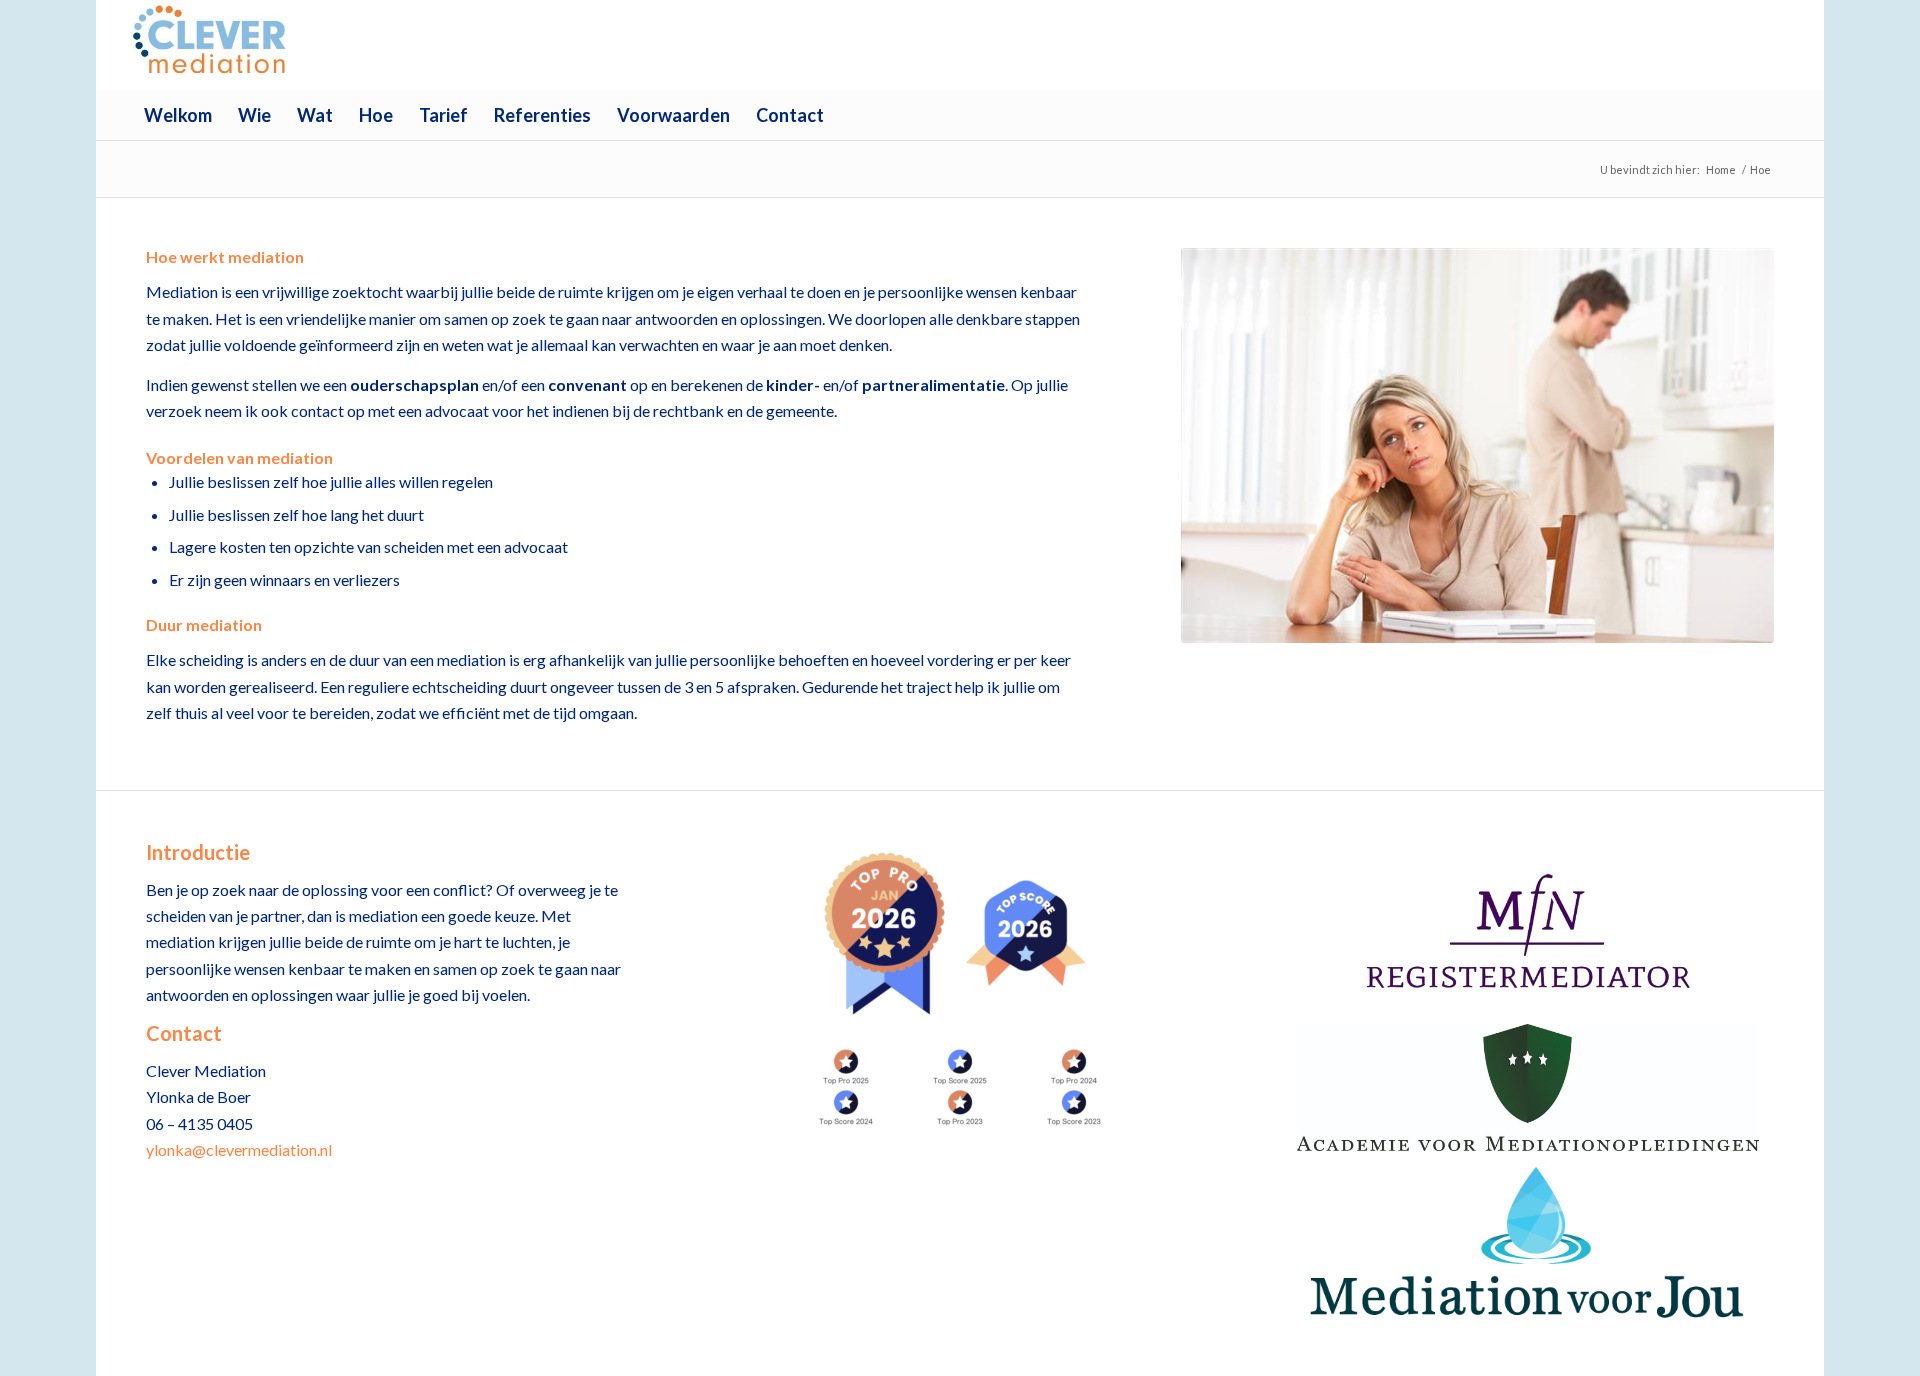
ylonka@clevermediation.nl (239, 1149)
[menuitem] (178, 115)
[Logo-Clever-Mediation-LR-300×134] (212, 45)
